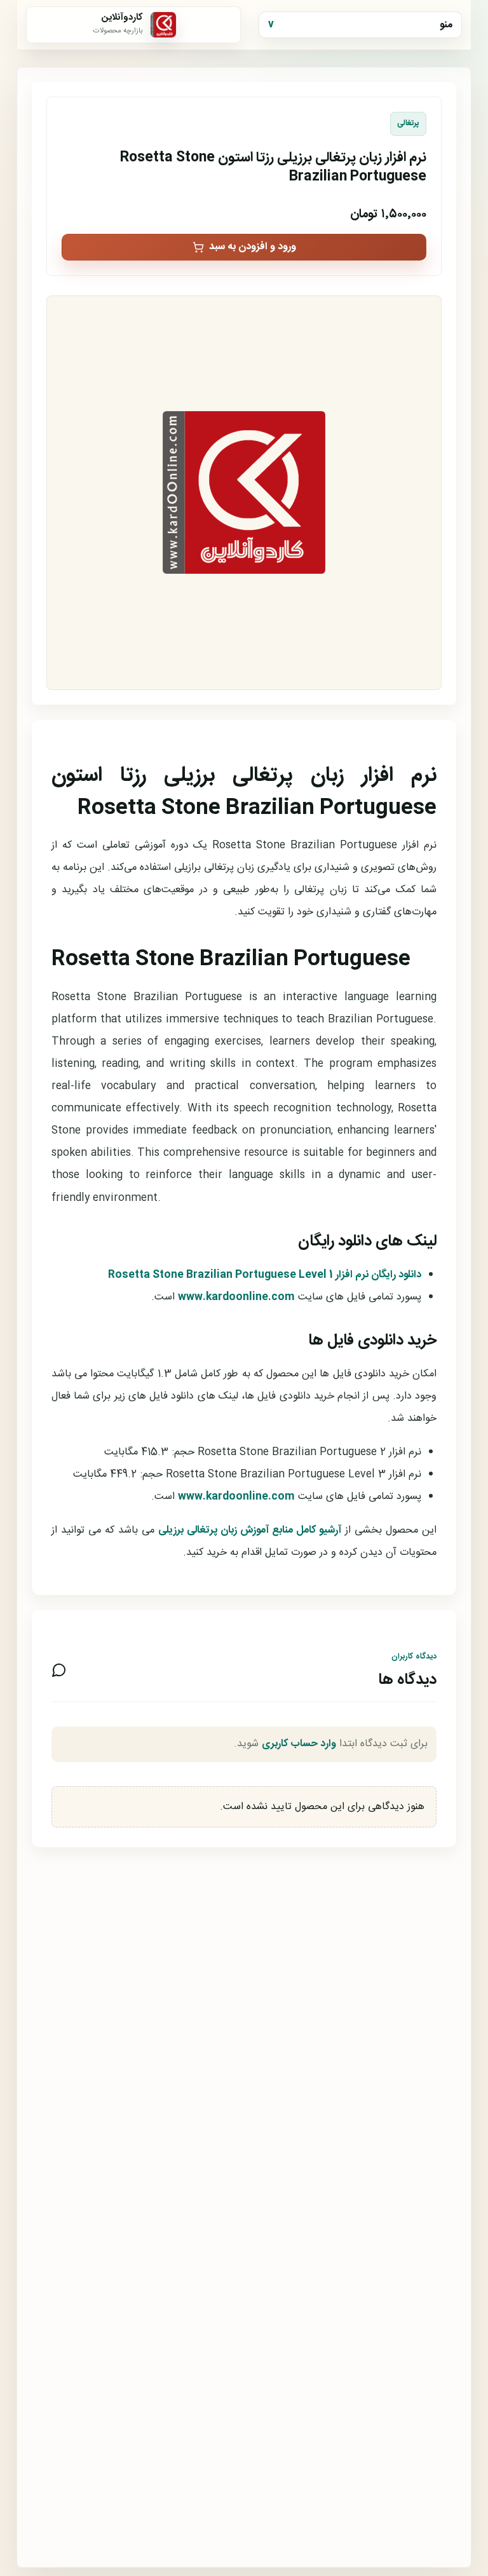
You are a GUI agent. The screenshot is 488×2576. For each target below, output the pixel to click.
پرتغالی (408, 124)
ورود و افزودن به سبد (253, 247)
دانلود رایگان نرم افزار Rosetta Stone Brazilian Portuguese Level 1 (265, 1275)
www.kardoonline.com (236, 1297)
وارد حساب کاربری (299, 1744)
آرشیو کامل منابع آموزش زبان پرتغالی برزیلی (250, 1530)
